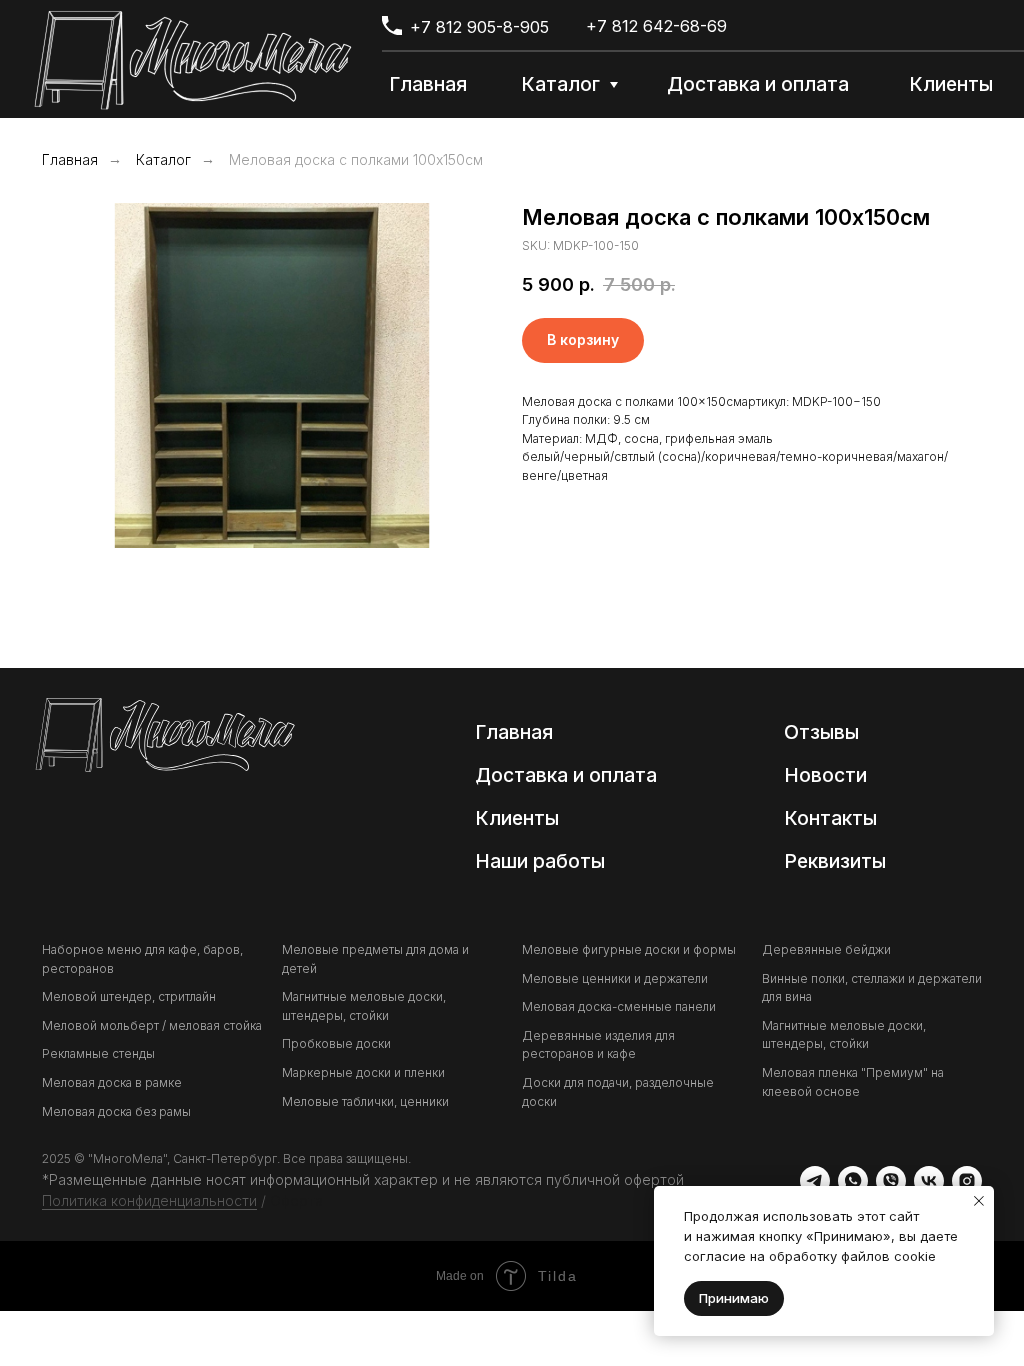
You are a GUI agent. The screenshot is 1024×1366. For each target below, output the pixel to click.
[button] (837, 862)
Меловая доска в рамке (112, 1082)
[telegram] (815, 1181)
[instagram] (967, 1181)
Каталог (163, 159)
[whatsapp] (853, 1181)
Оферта (296, 1200)
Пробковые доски (336, 1043)
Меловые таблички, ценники (365, 1101)
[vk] (929, 1181)
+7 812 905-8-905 (479, 27)
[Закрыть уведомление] (979, 1201)
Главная (70, 159)
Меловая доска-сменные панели (619, 1006)
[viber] (891, 1181)
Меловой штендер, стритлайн (129, 996)
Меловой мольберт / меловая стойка (152, 1025)
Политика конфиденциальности (149, 1200)
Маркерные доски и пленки (363, 1072)
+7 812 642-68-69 (656, 26)
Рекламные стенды (98, 1053)
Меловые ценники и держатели (615, 978)
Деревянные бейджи (826, 949)
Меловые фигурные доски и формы (629, 949)
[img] (193, 60)
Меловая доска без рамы (116, 1111)
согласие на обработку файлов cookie (810, 1256)
